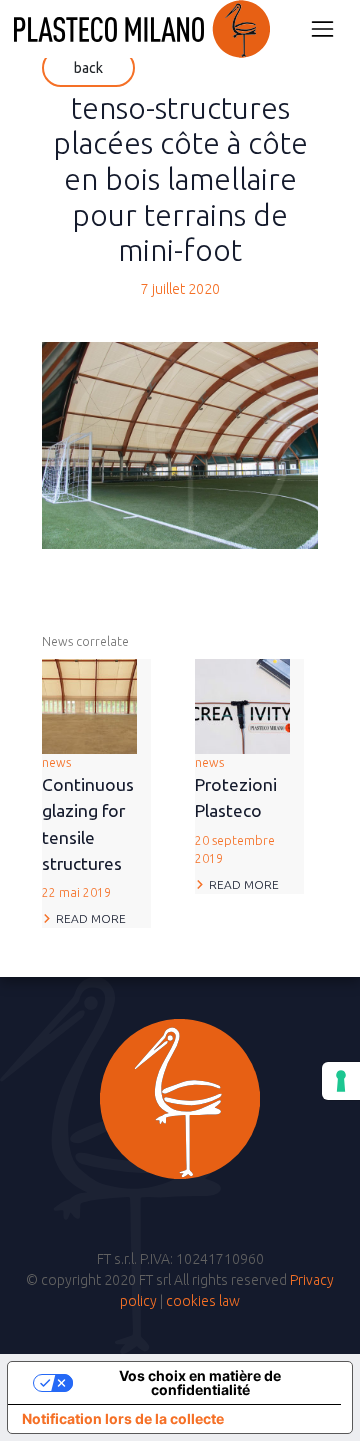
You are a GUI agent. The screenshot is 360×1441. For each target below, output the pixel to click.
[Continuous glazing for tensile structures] (89, 705)
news (88, 827)
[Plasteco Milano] (142, 29)
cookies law (203, 1301)
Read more (91, 918)
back (88, 68)
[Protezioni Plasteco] (242, 705)
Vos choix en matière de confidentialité (200, 1382)
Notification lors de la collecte (123, 1418)
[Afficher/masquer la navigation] (322, 28)
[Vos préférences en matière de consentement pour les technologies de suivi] (341, 1081)
